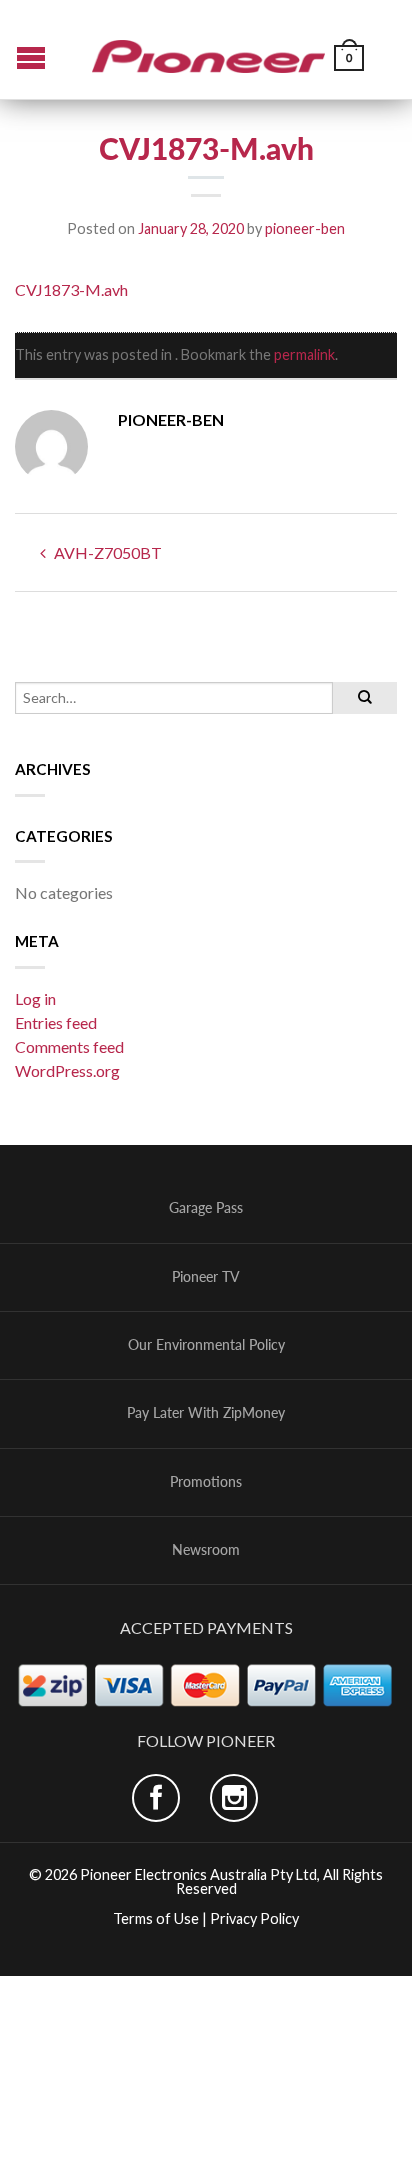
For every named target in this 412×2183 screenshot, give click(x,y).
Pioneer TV (206, 1277)
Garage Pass (206, 1208)
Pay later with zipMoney (206, 1413)
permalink (304, 354)
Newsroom (206, 1550)
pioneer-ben (305, 228)
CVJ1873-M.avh (71, 289)
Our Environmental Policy (206, 1345)
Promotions (206, 1482)
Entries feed (56, 1022)
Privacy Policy (254, 1918)
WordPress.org (67, 1070)
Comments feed (69, 1046)
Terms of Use (156, 1918)
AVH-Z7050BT (106, 552)
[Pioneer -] (209, 49)
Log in (35, 998)
